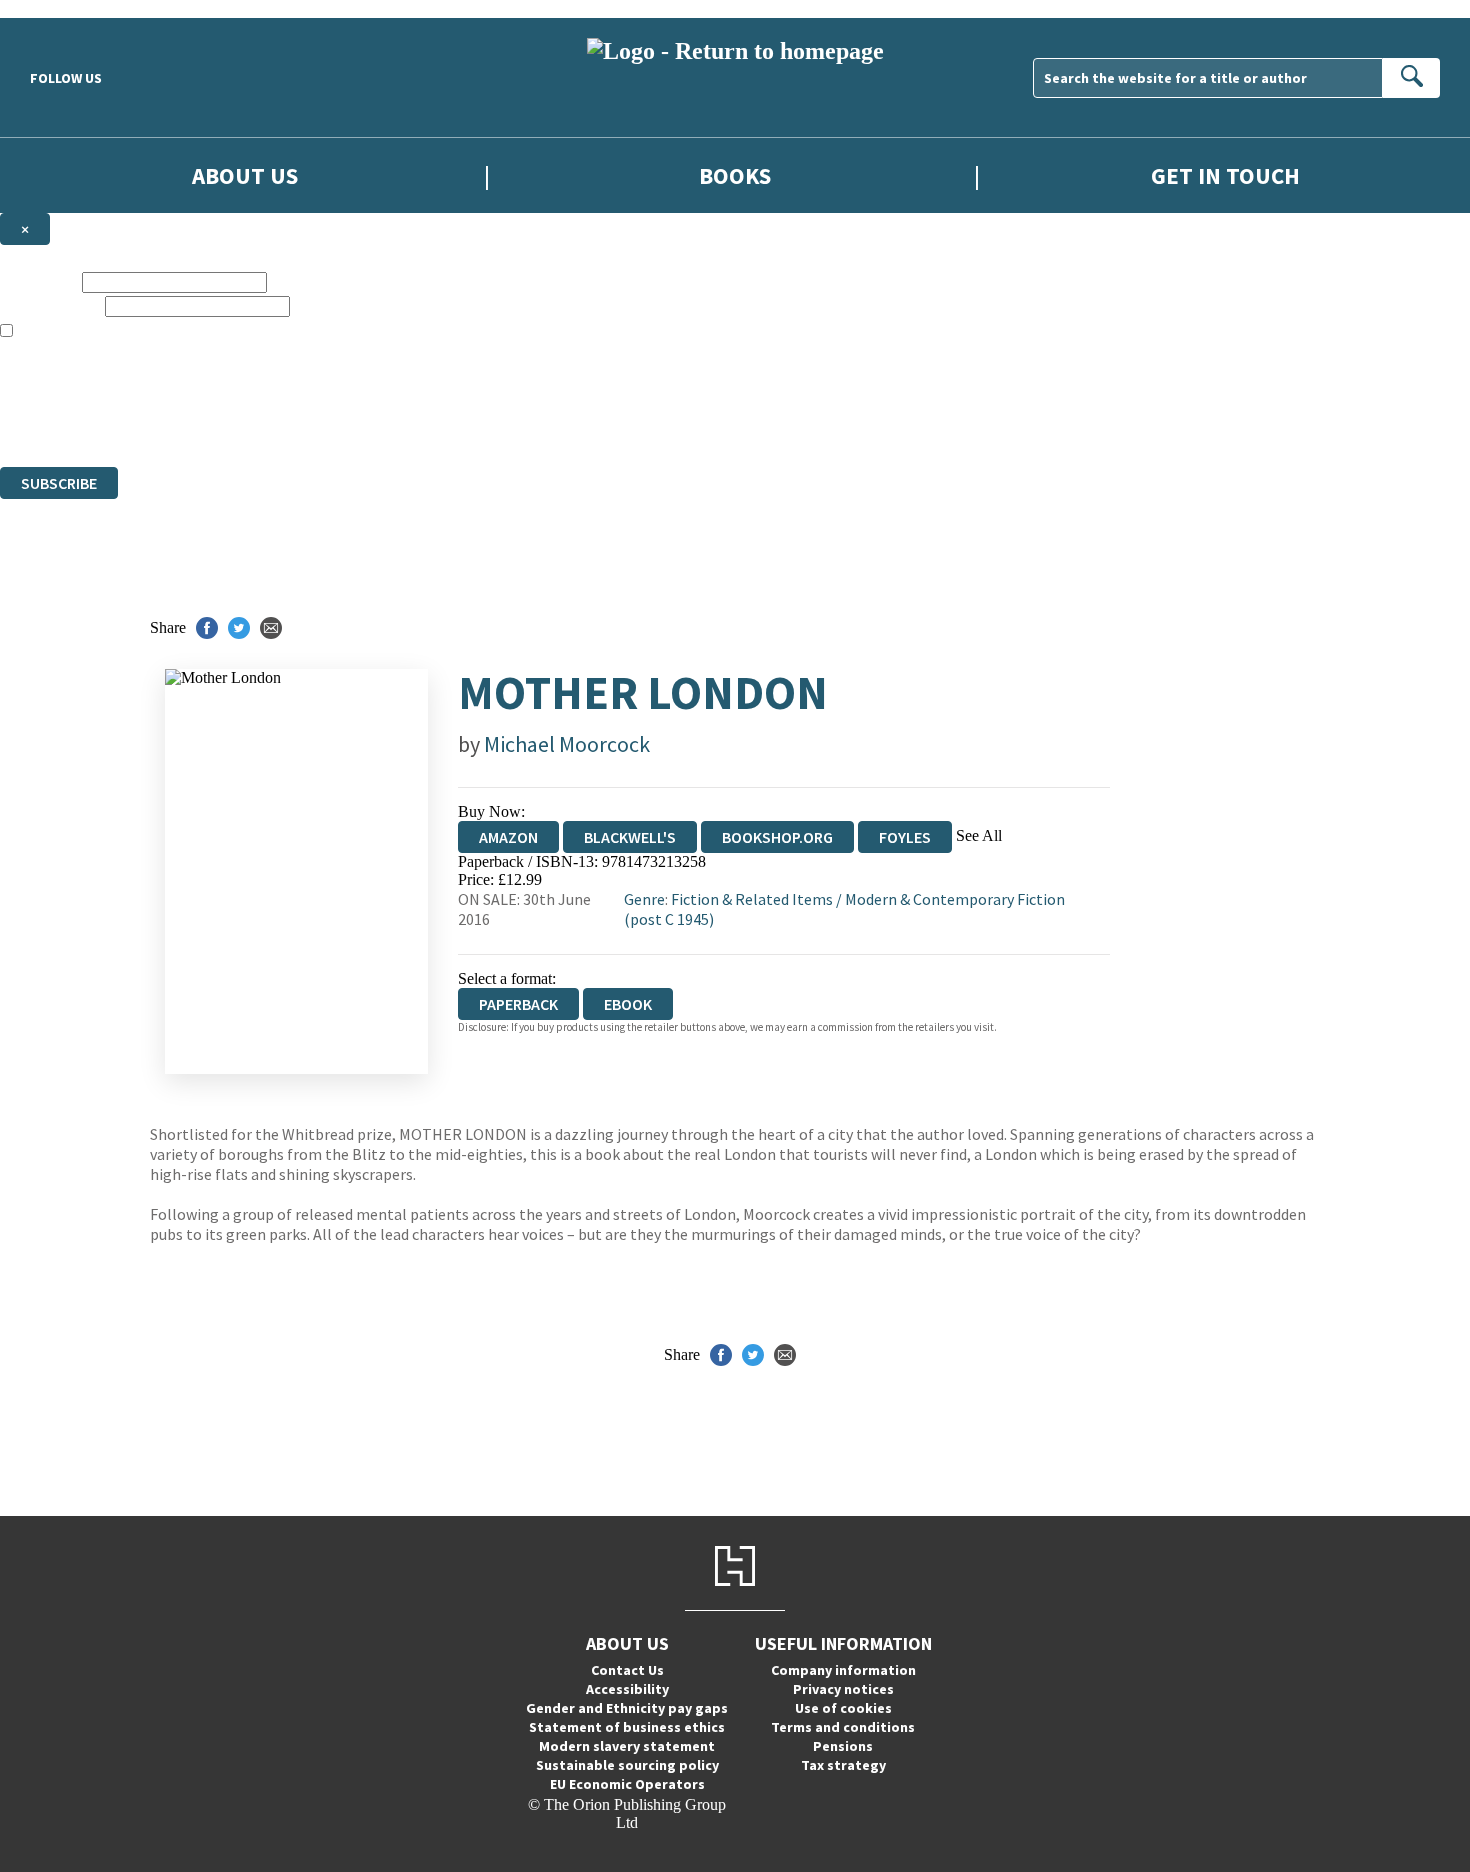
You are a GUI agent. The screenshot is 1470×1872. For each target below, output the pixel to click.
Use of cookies (843, 1708)
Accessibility (627, 1689)
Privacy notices (843, 1689)
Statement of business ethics (627, 1727)
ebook (628, 1004)
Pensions (843, 1746)
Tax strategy (843, 1765)
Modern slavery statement (627, 1746)
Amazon (508, 837)
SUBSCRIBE (59, 483)
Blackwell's (630, 837)
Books (735, 175)
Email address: (50, 305)
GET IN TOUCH (1225, 175)
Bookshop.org (777, 837)
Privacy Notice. (396, 421)
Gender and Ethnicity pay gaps (627, 1708)
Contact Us (627, 1670)
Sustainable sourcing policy (627, 1765)
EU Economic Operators (627, 1784)
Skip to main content (65, 8)
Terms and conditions (843, 1727)
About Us (245, 175)
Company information (843, 1670)
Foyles (905, 837)
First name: (39, 281)
